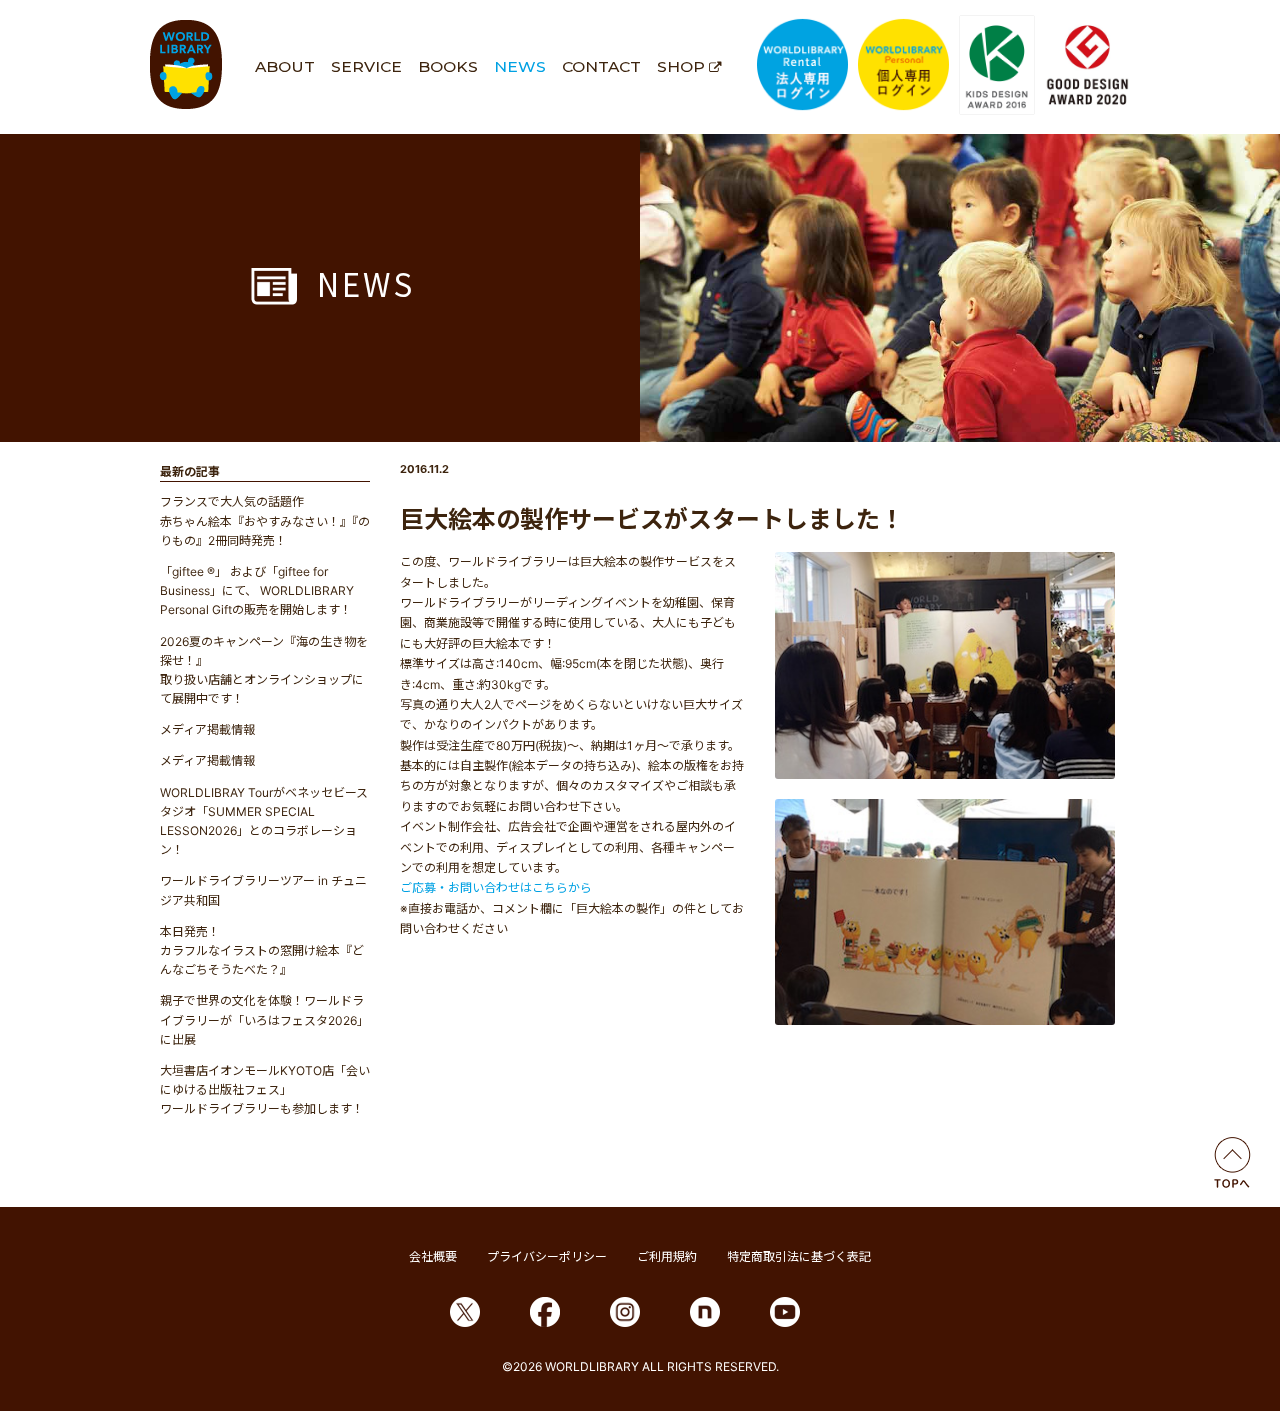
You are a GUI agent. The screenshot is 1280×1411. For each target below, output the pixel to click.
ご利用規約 (667, 1256)
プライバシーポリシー (547, 1256)
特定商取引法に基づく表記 (799, 1256)
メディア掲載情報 (207, 729)
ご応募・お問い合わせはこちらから (496, 887)
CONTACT (601, 66)
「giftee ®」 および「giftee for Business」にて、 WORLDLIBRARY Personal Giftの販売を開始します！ (257, 590)
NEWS (520, 66)
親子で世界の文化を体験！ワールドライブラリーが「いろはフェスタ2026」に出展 (264, 1019)
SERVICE (366, 66)
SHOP (681, 66)
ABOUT (285, 66)
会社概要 (433, 1256)
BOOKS (448, 66)
